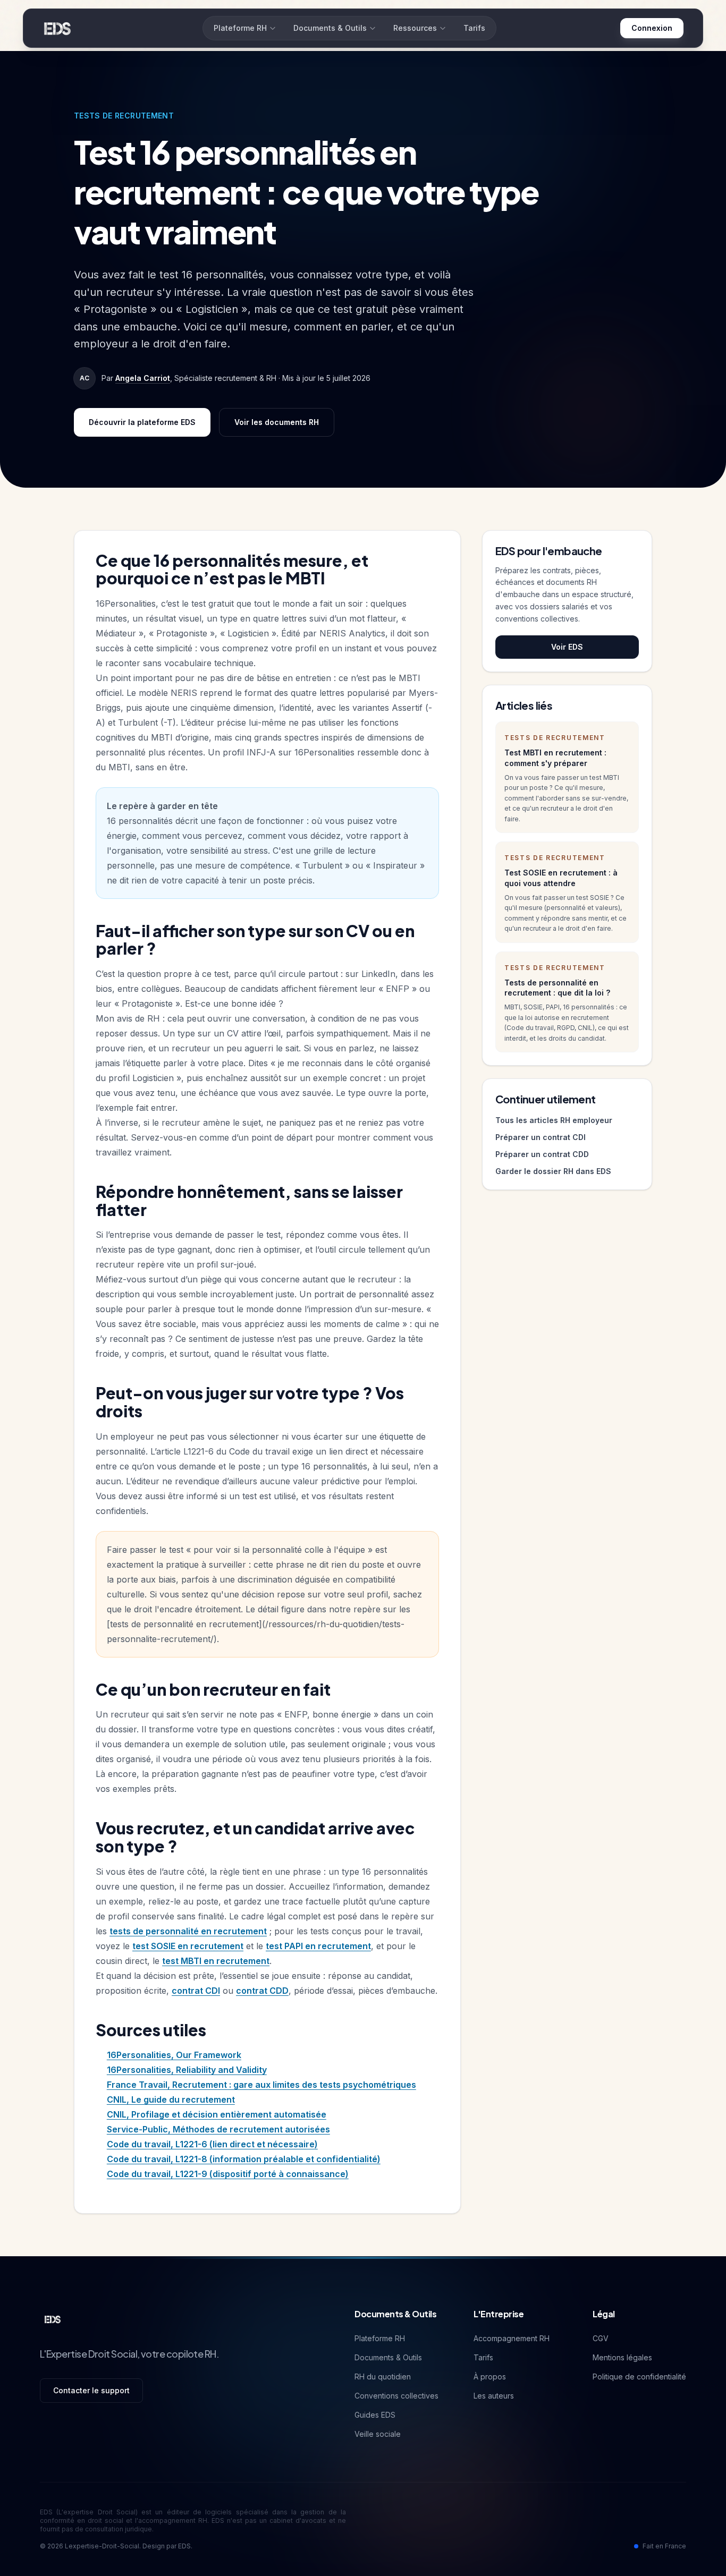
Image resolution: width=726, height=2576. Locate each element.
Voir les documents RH (277, 422)
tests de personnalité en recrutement (188, 1931)
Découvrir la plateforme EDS (142, 422)
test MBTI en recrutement (216, 1961)
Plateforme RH (240, 28)
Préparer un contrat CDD (542, 1154)
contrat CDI (196, 1991)
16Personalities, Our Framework (174, 2055)
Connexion (652, 28)
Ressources (415, 28)
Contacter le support (91, 2390)
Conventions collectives (396, 2396)
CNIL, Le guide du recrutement (171, 2099)
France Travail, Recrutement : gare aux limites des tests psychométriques (261, 2085)
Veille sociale (378, 2434)
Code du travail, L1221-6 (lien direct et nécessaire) (212, 2144)
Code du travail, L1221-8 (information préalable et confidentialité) (244, 2159)
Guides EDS (375, 2415)
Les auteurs (494, 2396)
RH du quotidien (383, 2377)
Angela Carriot (143, 378)
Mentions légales (622, 2357)
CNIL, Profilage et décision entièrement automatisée (217, 2114)
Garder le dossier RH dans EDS (553, 1171)
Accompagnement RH (512, 2338)
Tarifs (474, 28)
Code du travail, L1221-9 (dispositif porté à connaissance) (228, 2174)
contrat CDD (262, 1991)
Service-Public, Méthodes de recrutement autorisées (218, 2129)
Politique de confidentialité (639, 2377)
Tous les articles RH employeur (554, 1120)
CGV (601, 2338)
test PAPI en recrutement (318, 1946)
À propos (490, 2377)
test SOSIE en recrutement (188, 1946)
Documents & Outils (330, 28)
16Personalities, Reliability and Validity (187, 2070)
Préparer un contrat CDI (541, 1137)
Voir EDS (567, 647)
